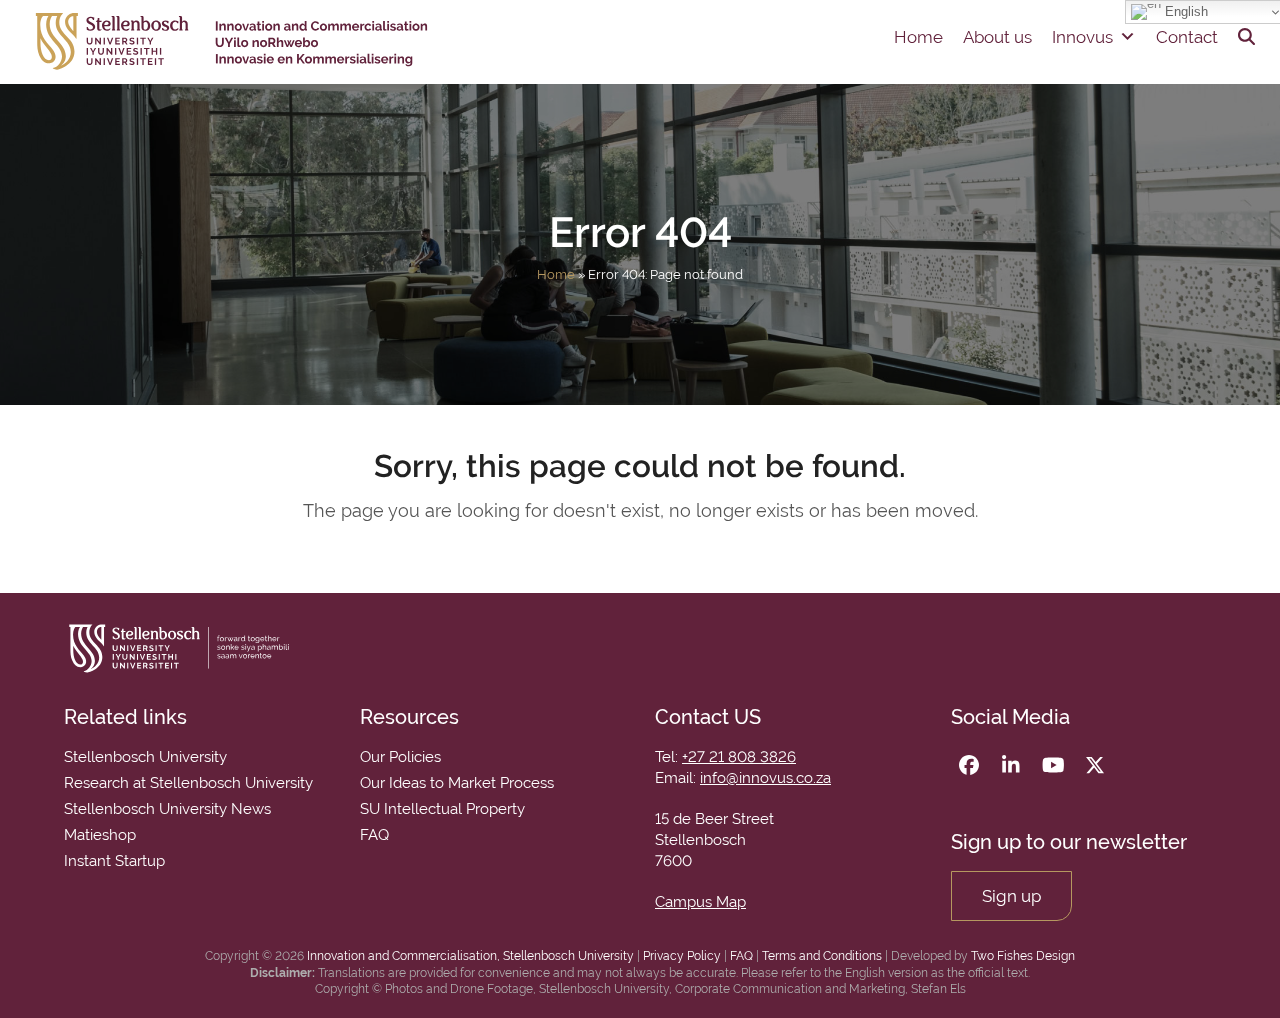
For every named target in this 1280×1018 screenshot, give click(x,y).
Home (918, 37)
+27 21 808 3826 (739, 757)
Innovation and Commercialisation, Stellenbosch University (470, 956)
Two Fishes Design (1023, 956)
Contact (1187, 37)
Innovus (1082, 37)
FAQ (741, 956)
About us (997, 37)
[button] (1246, 37)
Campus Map (700, 902)
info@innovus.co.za (765, 778)
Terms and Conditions (822, 956)
